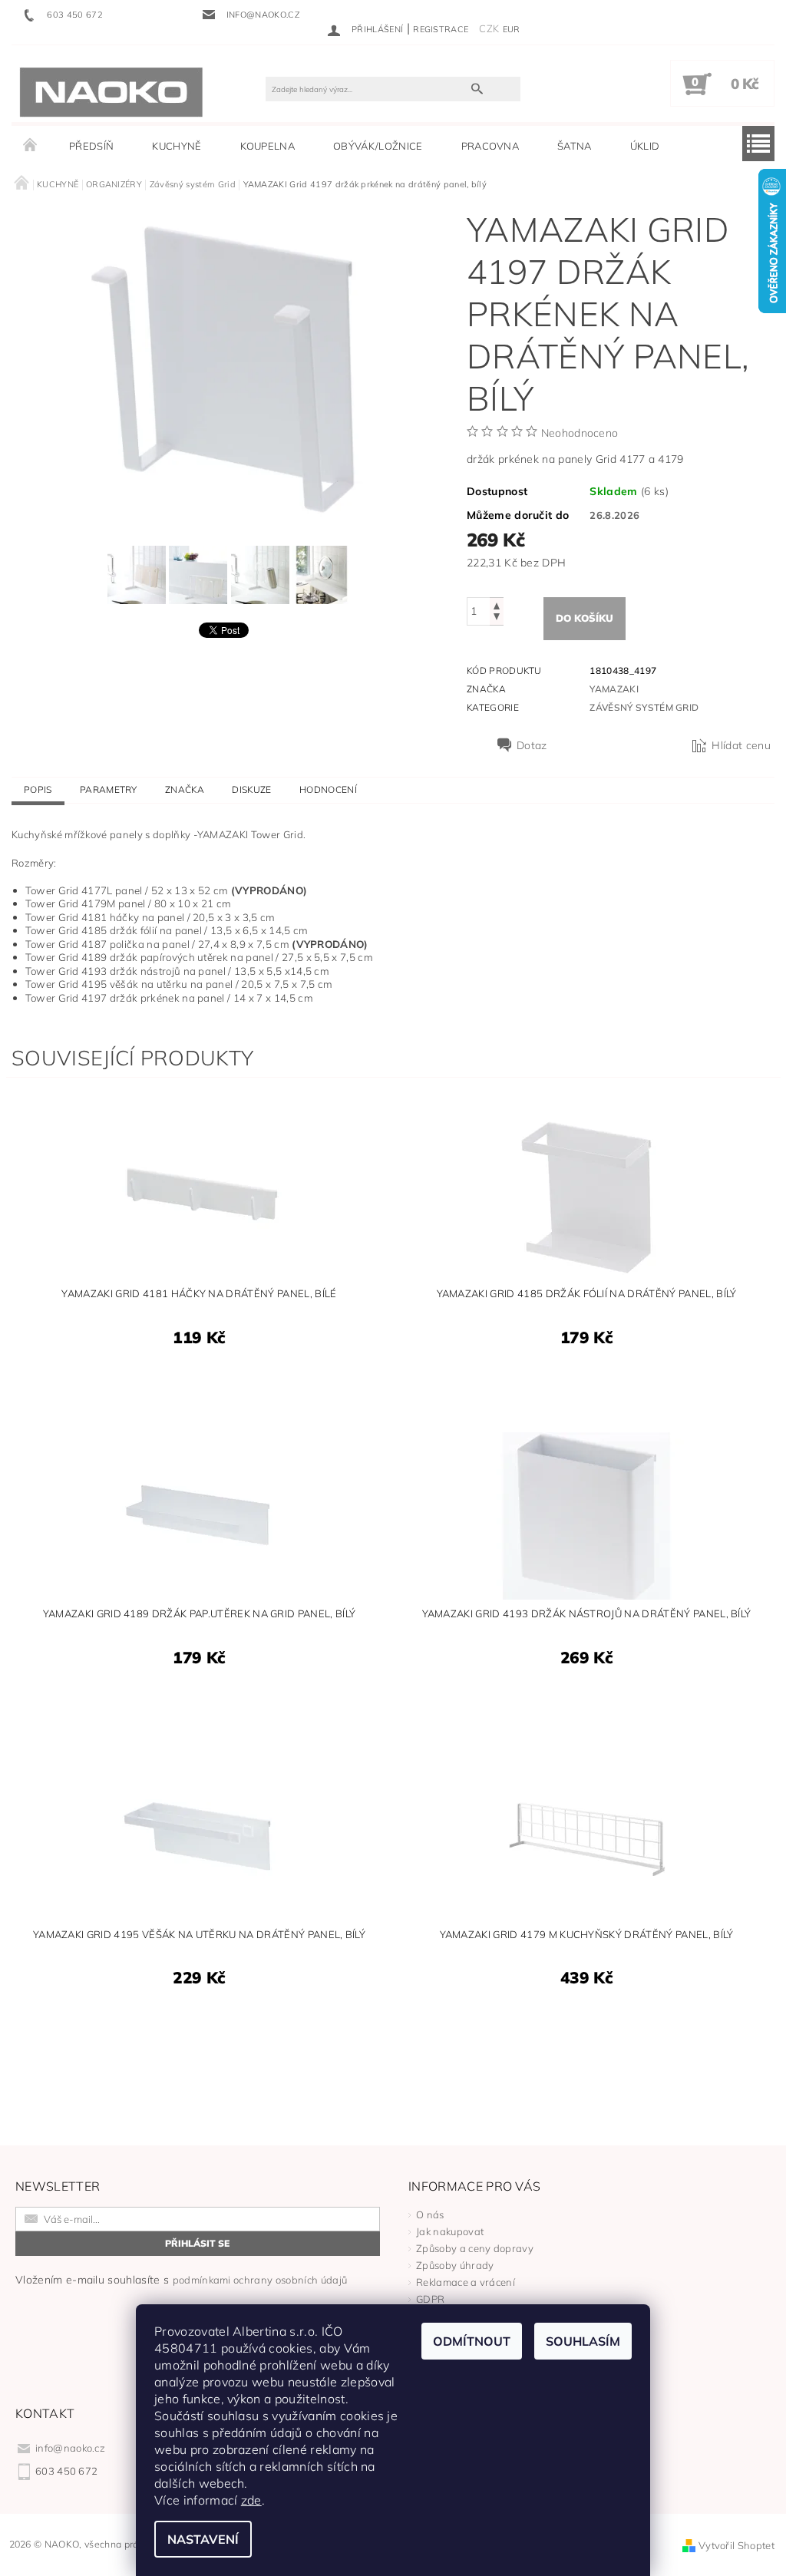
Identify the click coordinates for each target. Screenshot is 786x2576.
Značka (185, 789)
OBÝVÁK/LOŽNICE (378, 146)
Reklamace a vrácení (466, 2282)
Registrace (441, 29)
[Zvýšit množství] (497, 604)
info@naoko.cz (70, 2448)
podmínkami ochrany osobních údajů (260, 2280)
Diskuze (251, 789)
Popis (38, 789)
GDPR (430, 2299)
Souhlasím (583, 2341)
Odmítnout (472, 2341)
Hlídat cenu (741, 745)
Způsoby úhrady (455, 2265)
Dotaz (532, 745)
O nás (430, 2214)
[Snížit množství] (497, 618)
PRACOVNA (490, 146)
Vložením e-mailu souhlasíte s (181, 2280)
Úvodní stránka (31, 146)
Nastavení (203, 2539)
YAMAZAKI (614, 689)
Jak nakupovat (450, 2231)
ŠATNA (575, 146)
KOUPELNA (268, 146)
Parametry (109, 789)
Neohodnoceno (580, 433)
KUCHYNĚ (177, 146)
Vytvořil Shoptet (736, 2545)
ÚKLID (645, 146)
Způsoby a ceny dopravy (475, 2248)
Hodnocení (328, 789)
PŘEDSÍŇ (91, 146)
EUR (512, 29)
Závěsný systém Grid (644, 707)
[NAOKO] (111, 91)
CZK (489, 28)
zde (251, 2500)
